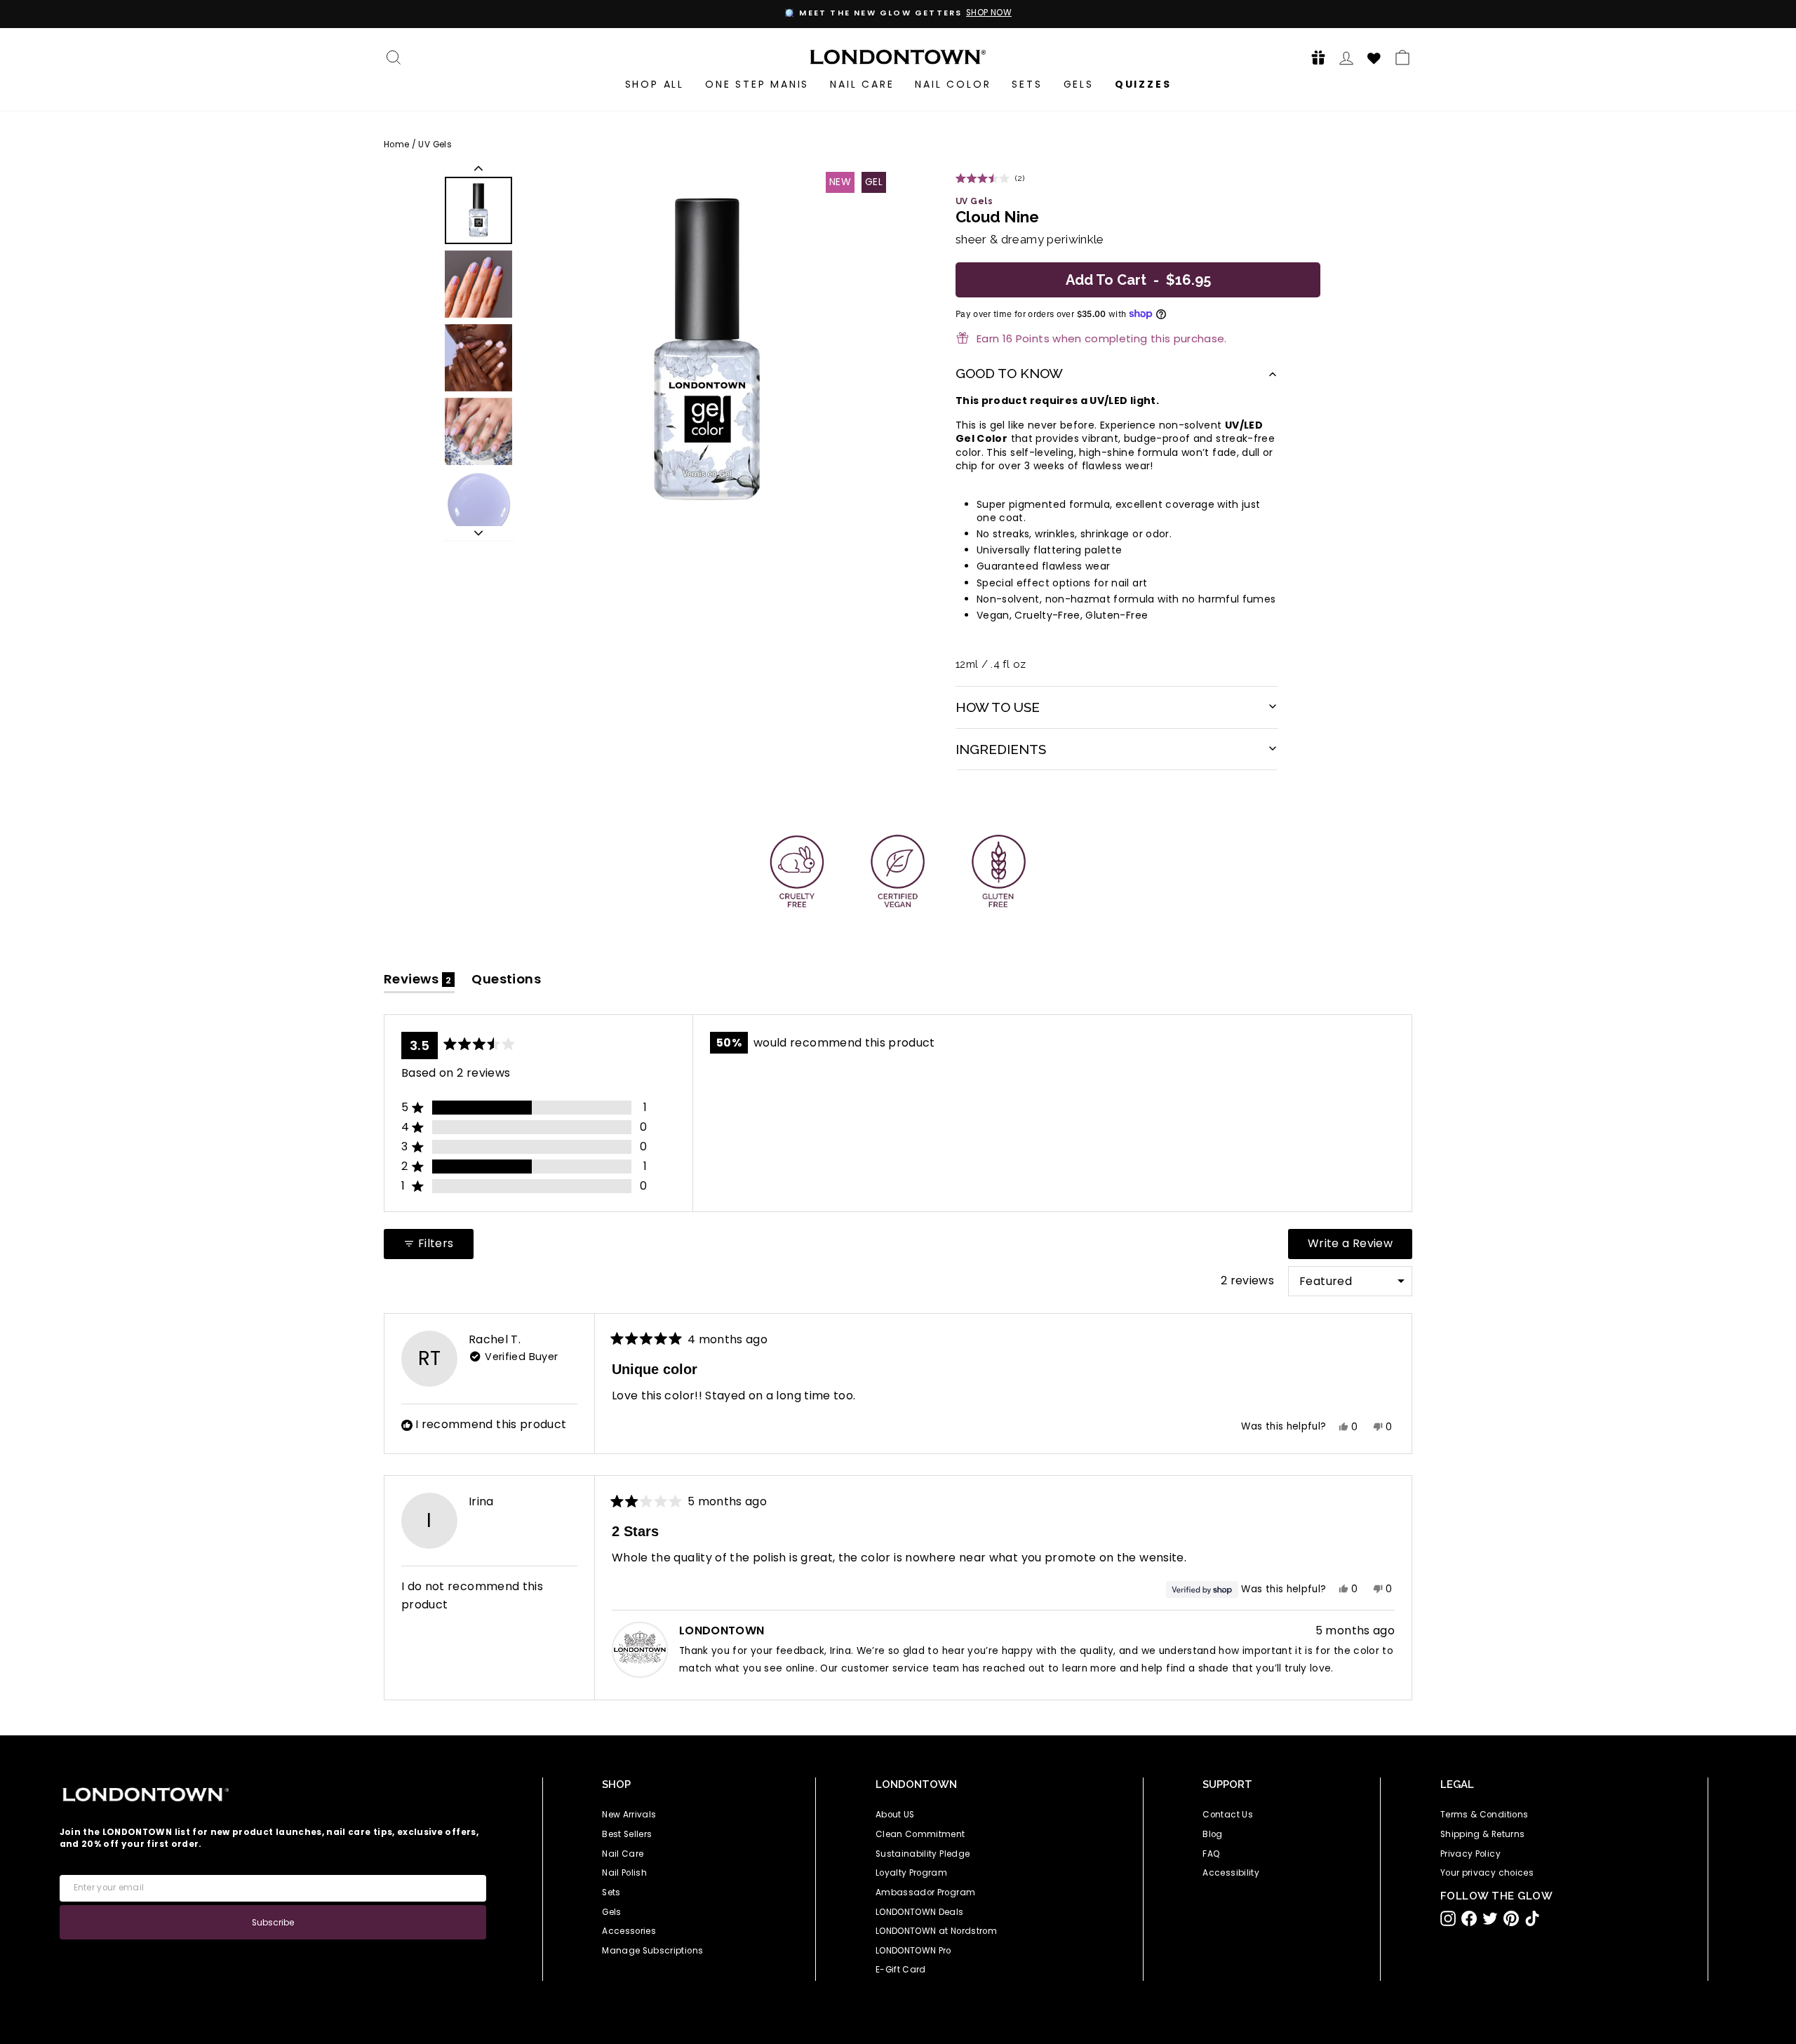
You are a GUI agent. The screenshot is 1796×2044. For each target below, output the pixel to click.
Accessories (629, 1931)
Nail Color (953, 84)
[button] (1314, 57)
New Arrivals (629, 1815)
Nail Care (862, 84)
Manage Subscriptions (652, 1951)
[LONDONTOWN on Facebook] (1469, 1918)
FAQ (1211, 1854)
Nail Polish (624, 1873)
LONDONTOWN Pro (913, 1951)
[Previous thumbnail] (478, 168)
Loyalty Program (911, 1873)
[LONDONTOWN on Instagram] (1448, 1918)
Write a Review (1360, 1247)
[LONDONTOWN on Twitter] (1490, 1918)
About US (895, 1815)
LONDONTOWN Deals (920, 1912)
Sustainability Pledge (923, 1854)
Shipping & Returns (1482, 1834)
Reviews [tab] (419, 982)
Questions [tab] (506, 982)
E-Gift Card (901, 1970)
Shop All (655, 84)
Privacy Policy (1470, 1854)
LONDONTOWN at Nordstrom (936, 1931)
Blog (1212, 1834)
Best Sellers (627, 1834)
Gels (1079, 84)
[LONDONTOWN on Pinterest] (1511, 1918)
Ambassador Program (925, 1892)
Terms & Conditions (1484, 1815)
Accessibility (1231, 1873)
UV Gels (435, 144)
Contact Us (1228, 1815)
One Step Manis (757, 84)
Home (396, 144)
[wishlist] (1374, 56)
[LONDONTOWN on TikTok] (1532, 1918)
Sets (1027, 84)
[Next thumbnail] (478, 533)
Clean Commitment (920, 1834)
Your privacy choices (1487, 1873)
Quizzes (1143, 84)
